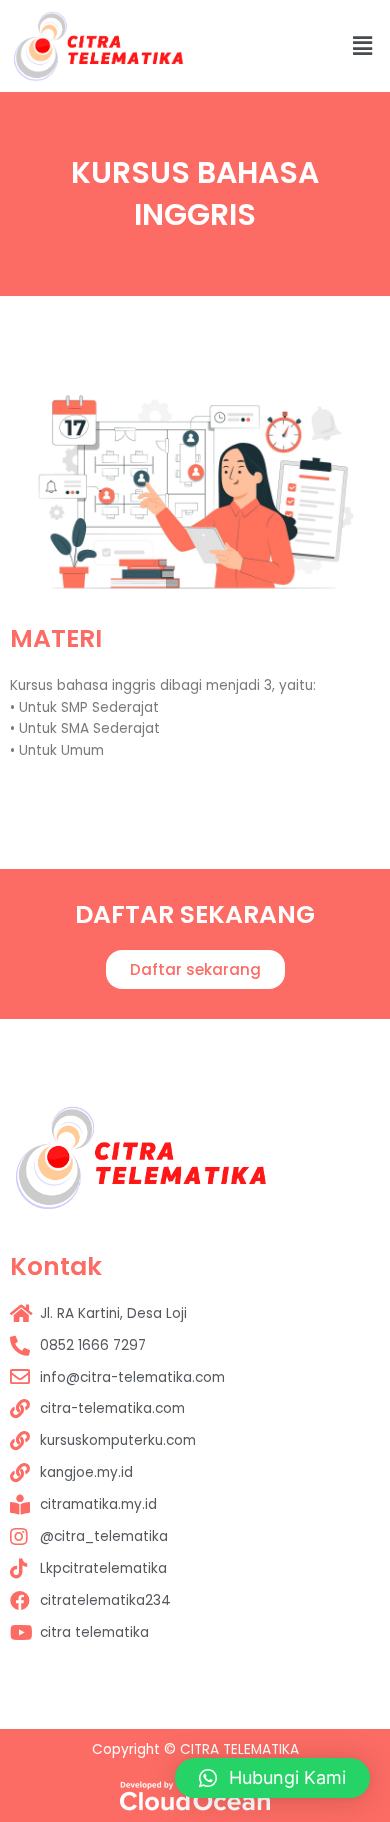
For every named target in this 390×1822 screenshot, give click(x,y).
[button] (195, 969)
